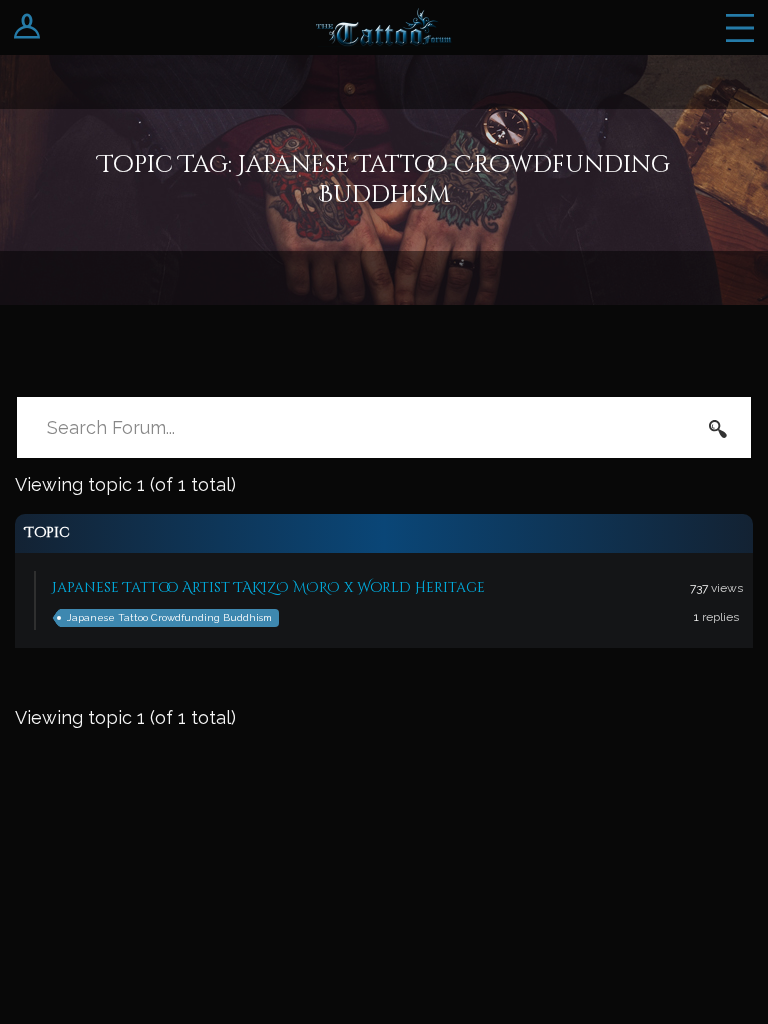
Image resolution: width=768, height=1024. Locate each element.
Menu (740, 27)
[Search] (718, 428)
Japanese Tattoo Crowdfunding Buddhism (169, 617)
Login (27, 27)
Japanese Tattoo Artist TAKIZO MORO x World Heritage (268, 587)
